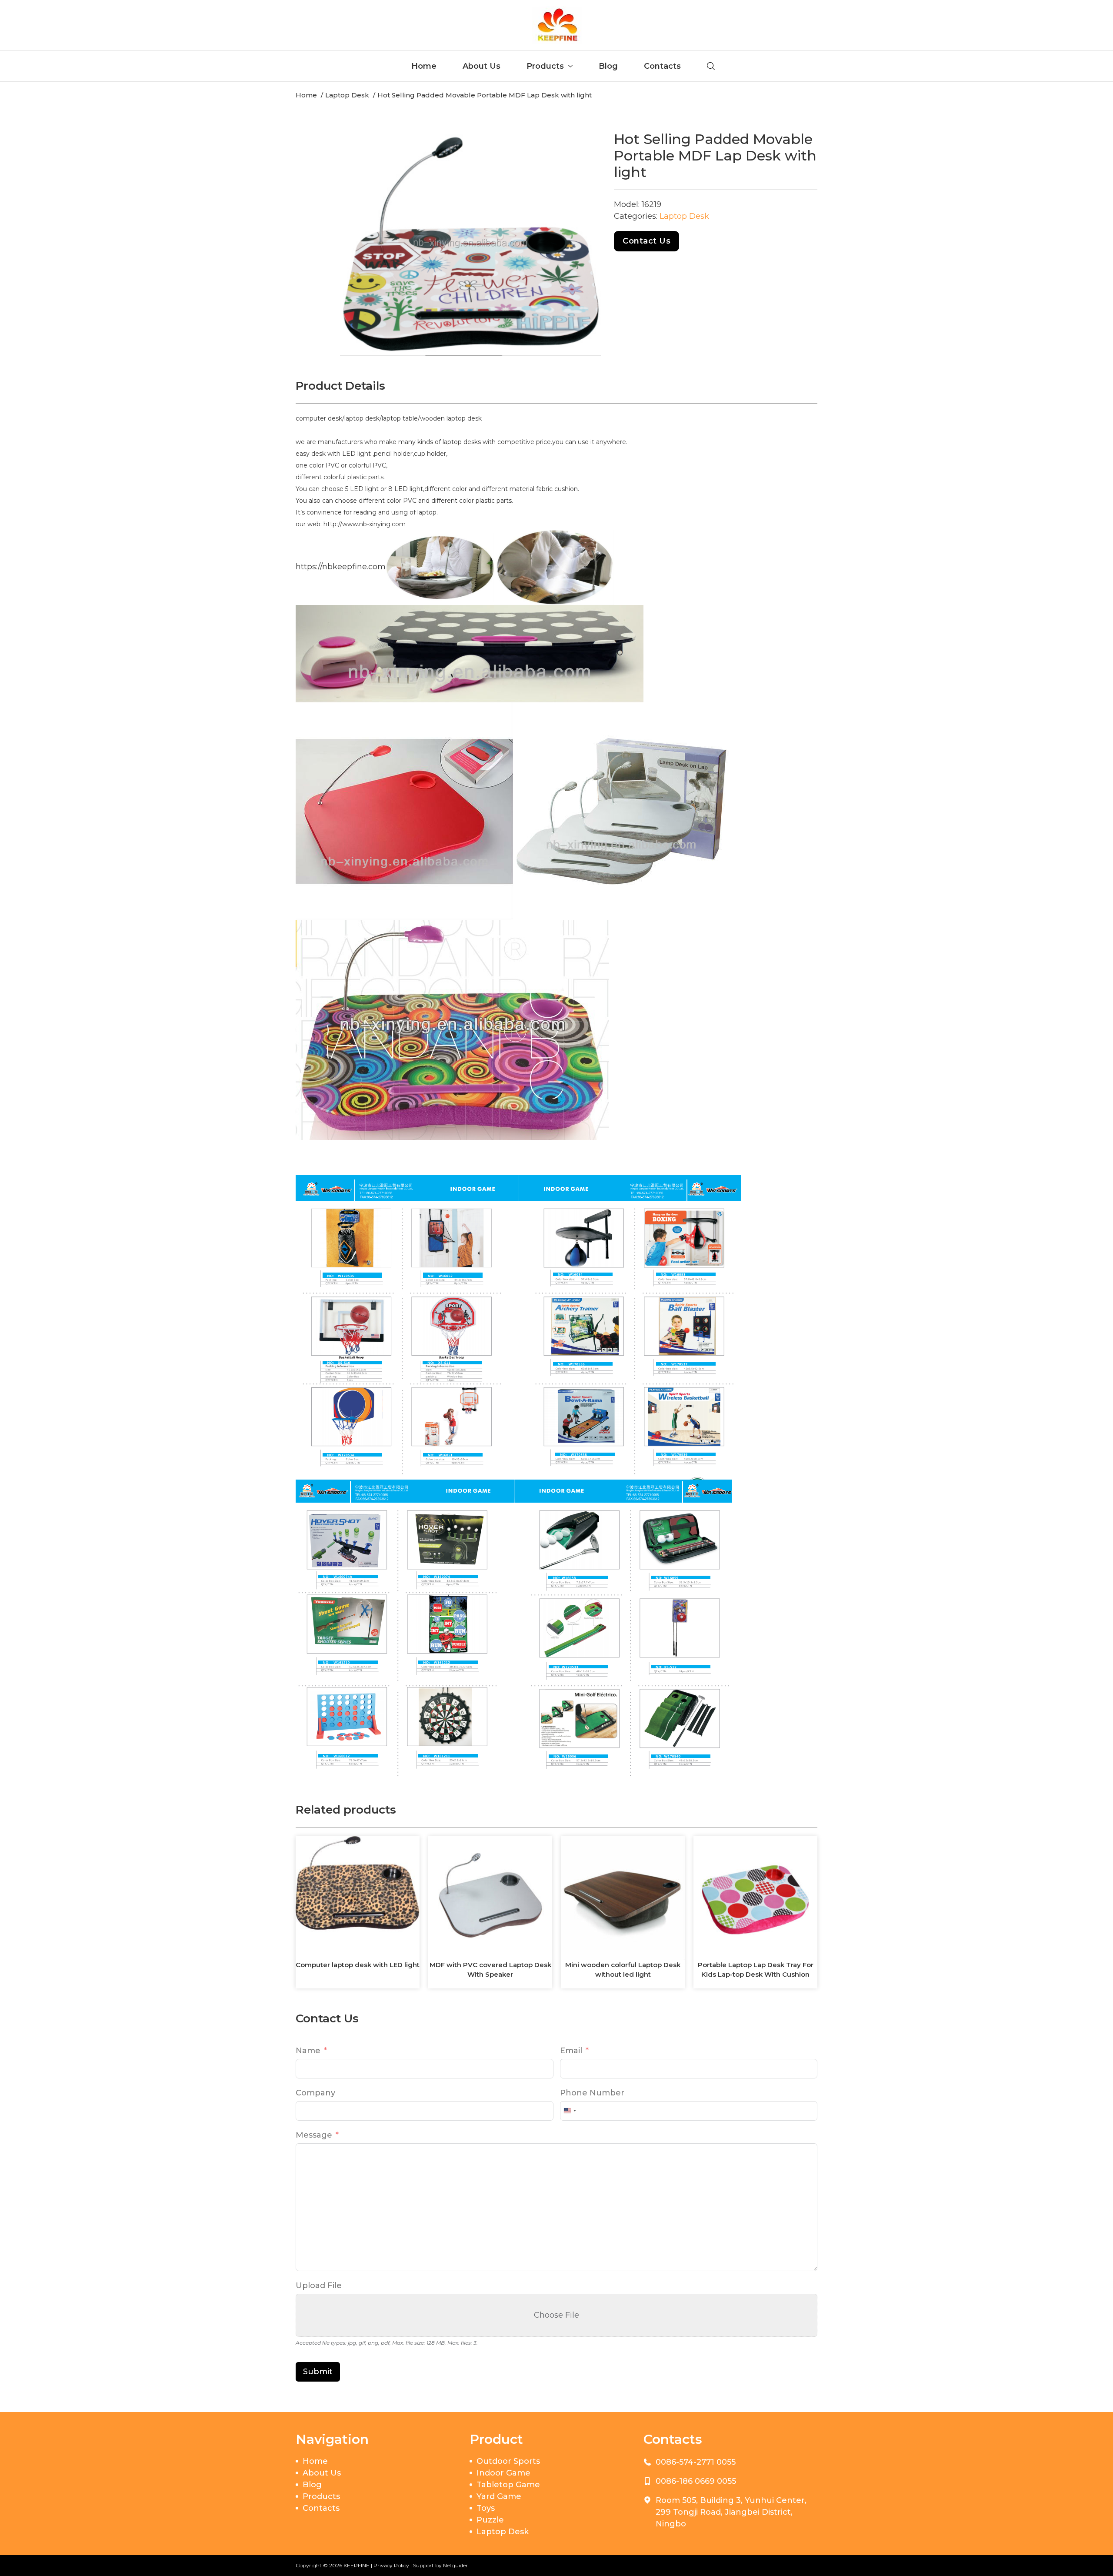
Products (545, 66)
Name (308, 2051)
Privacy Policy (391, 2565)
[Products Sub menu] (570, 66)
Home (424, 66)
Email (571, 2051)
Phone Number (592, 2093)
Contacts (662, 66)
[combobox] (570, 2111)
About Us (482, 66)
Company (315, 2093)
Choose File (556, 2315)
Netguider (455, 2565)
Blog (608, 66)
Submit (318, 2372)
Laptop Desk (684, 216)
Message (314, 2135)
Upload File (319, 2285)
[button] (589, 143)
